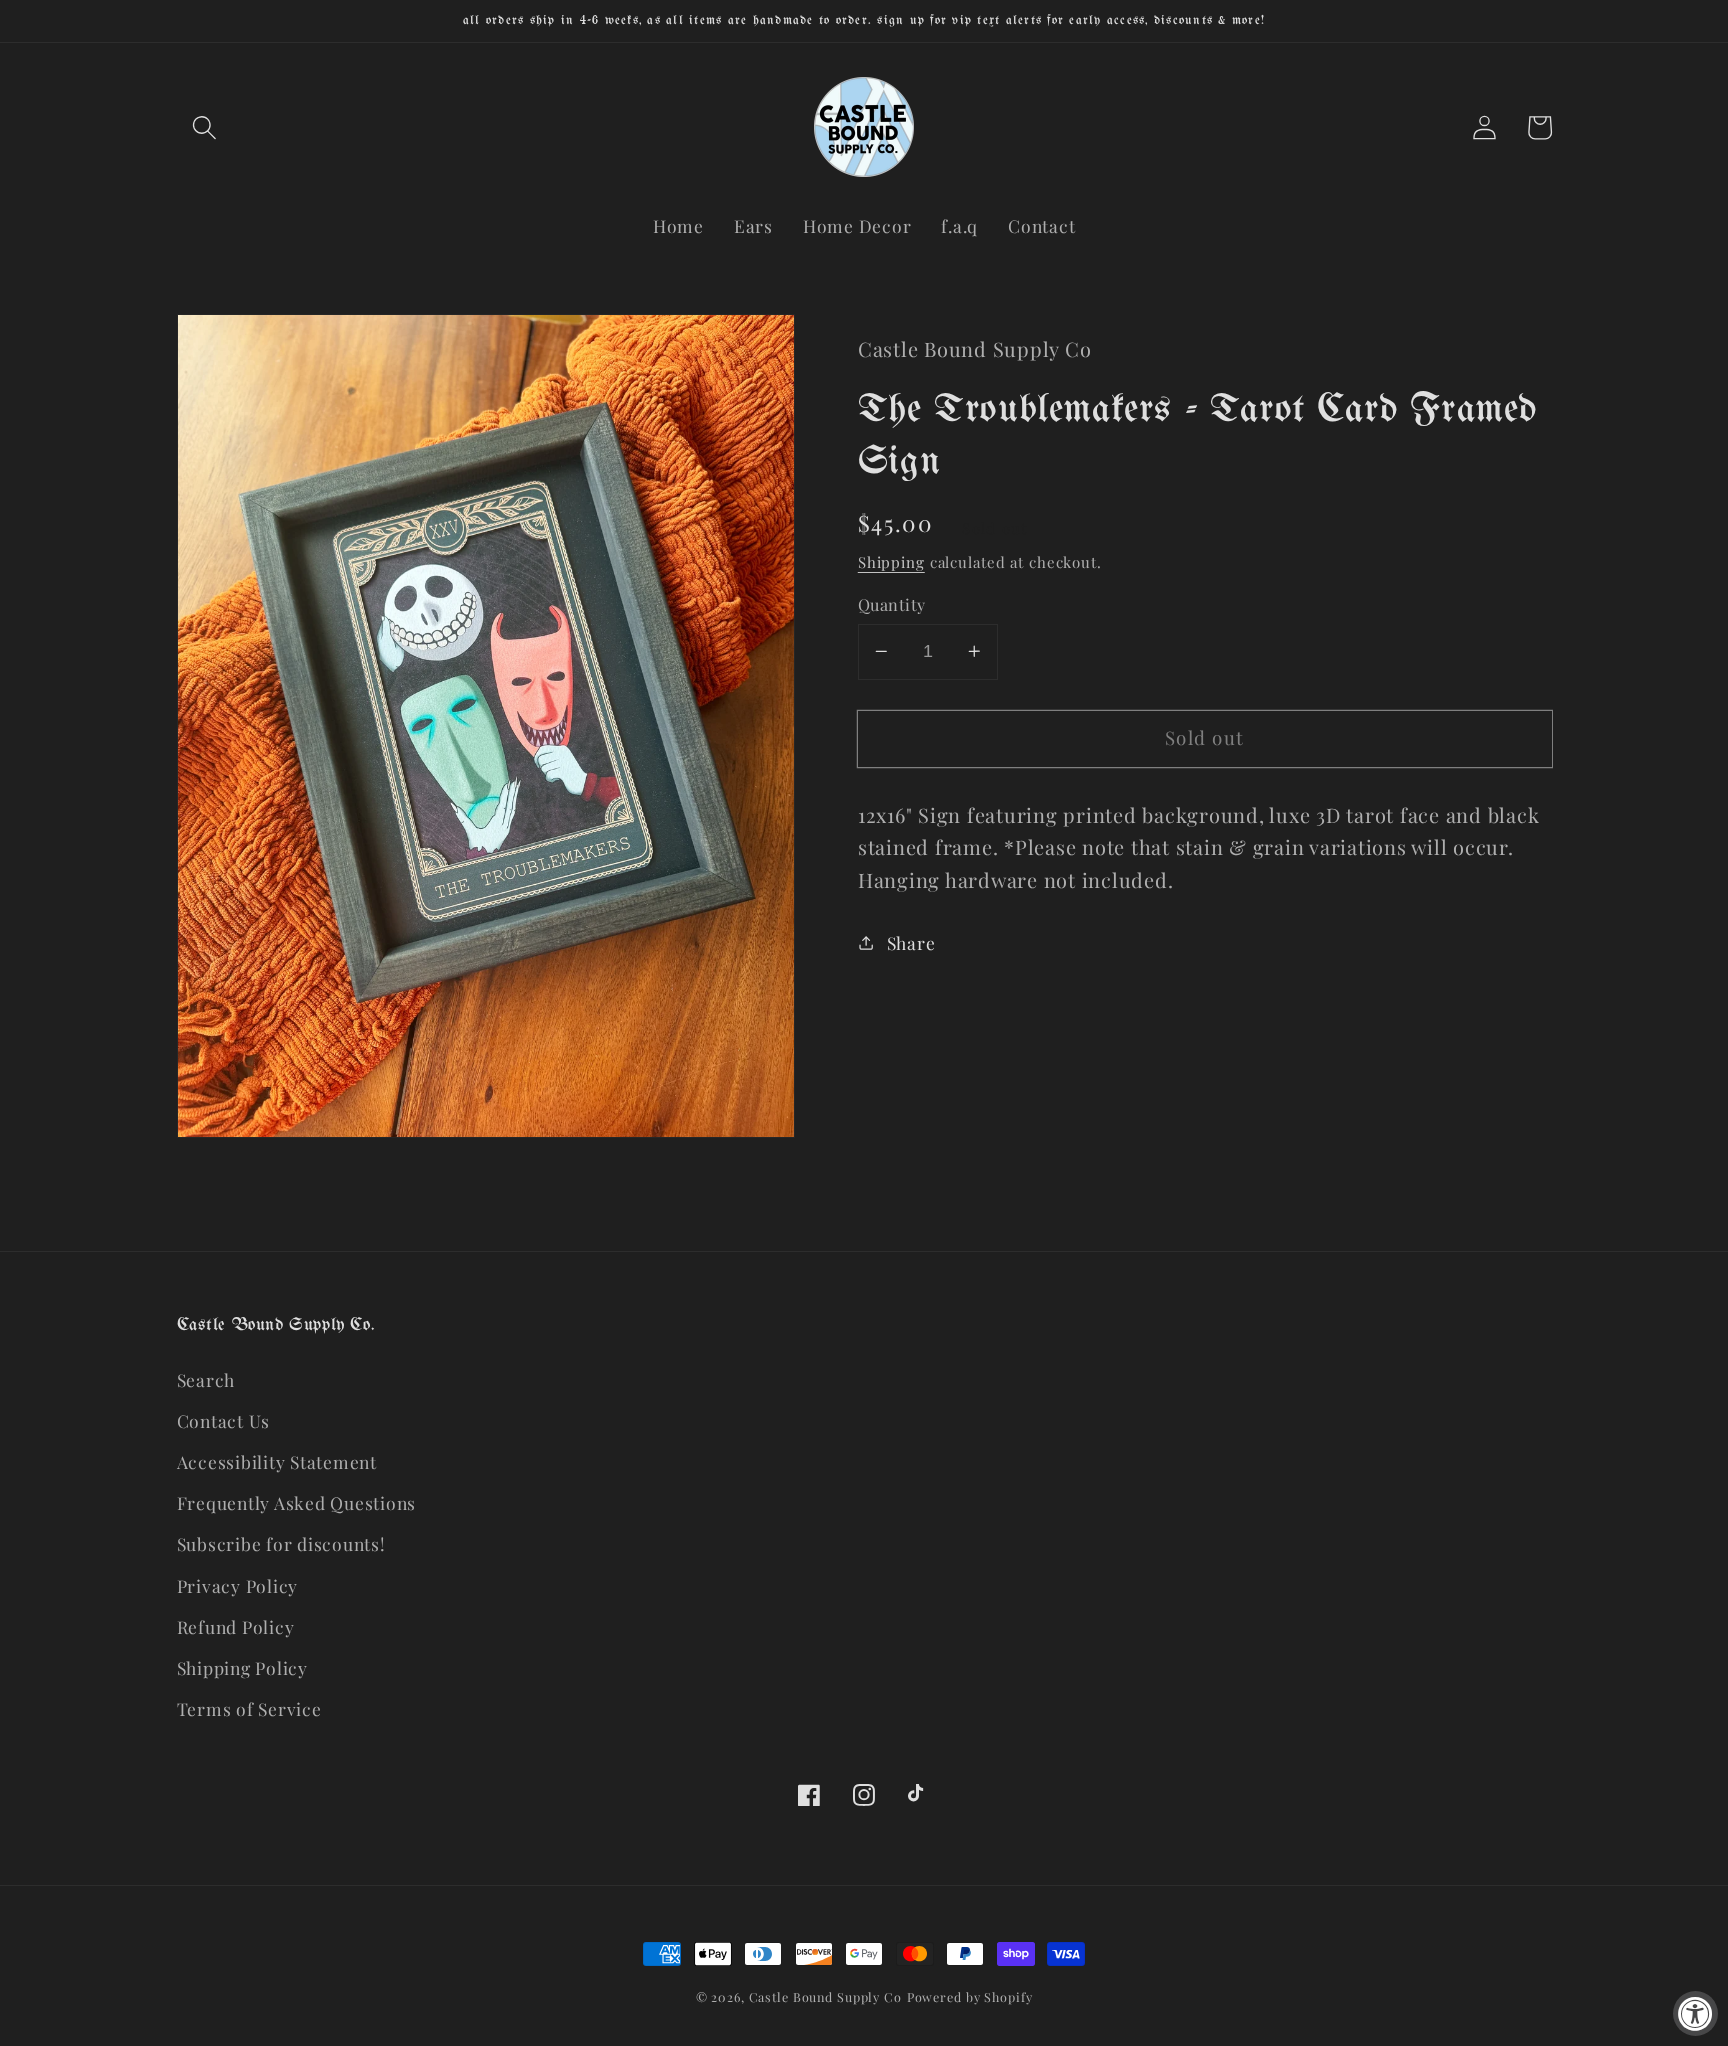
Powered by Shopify (970, 1996)
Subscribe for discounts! (281, 1543)
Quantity (892, 604)
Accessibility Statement (277, 1461)
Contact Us (224, 1420)
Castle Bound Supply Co (825, 1996)
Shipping (891, 562)
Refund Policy (236, 1626)
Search (206, 1379)
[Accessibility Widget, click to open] (1695, 2013)
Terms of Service (249, 1708)
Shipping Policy (242, 1667)
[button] (204, 127)
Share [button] (911, 941)
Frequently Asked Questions (297, 1502)
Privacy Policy (238, 1585)
